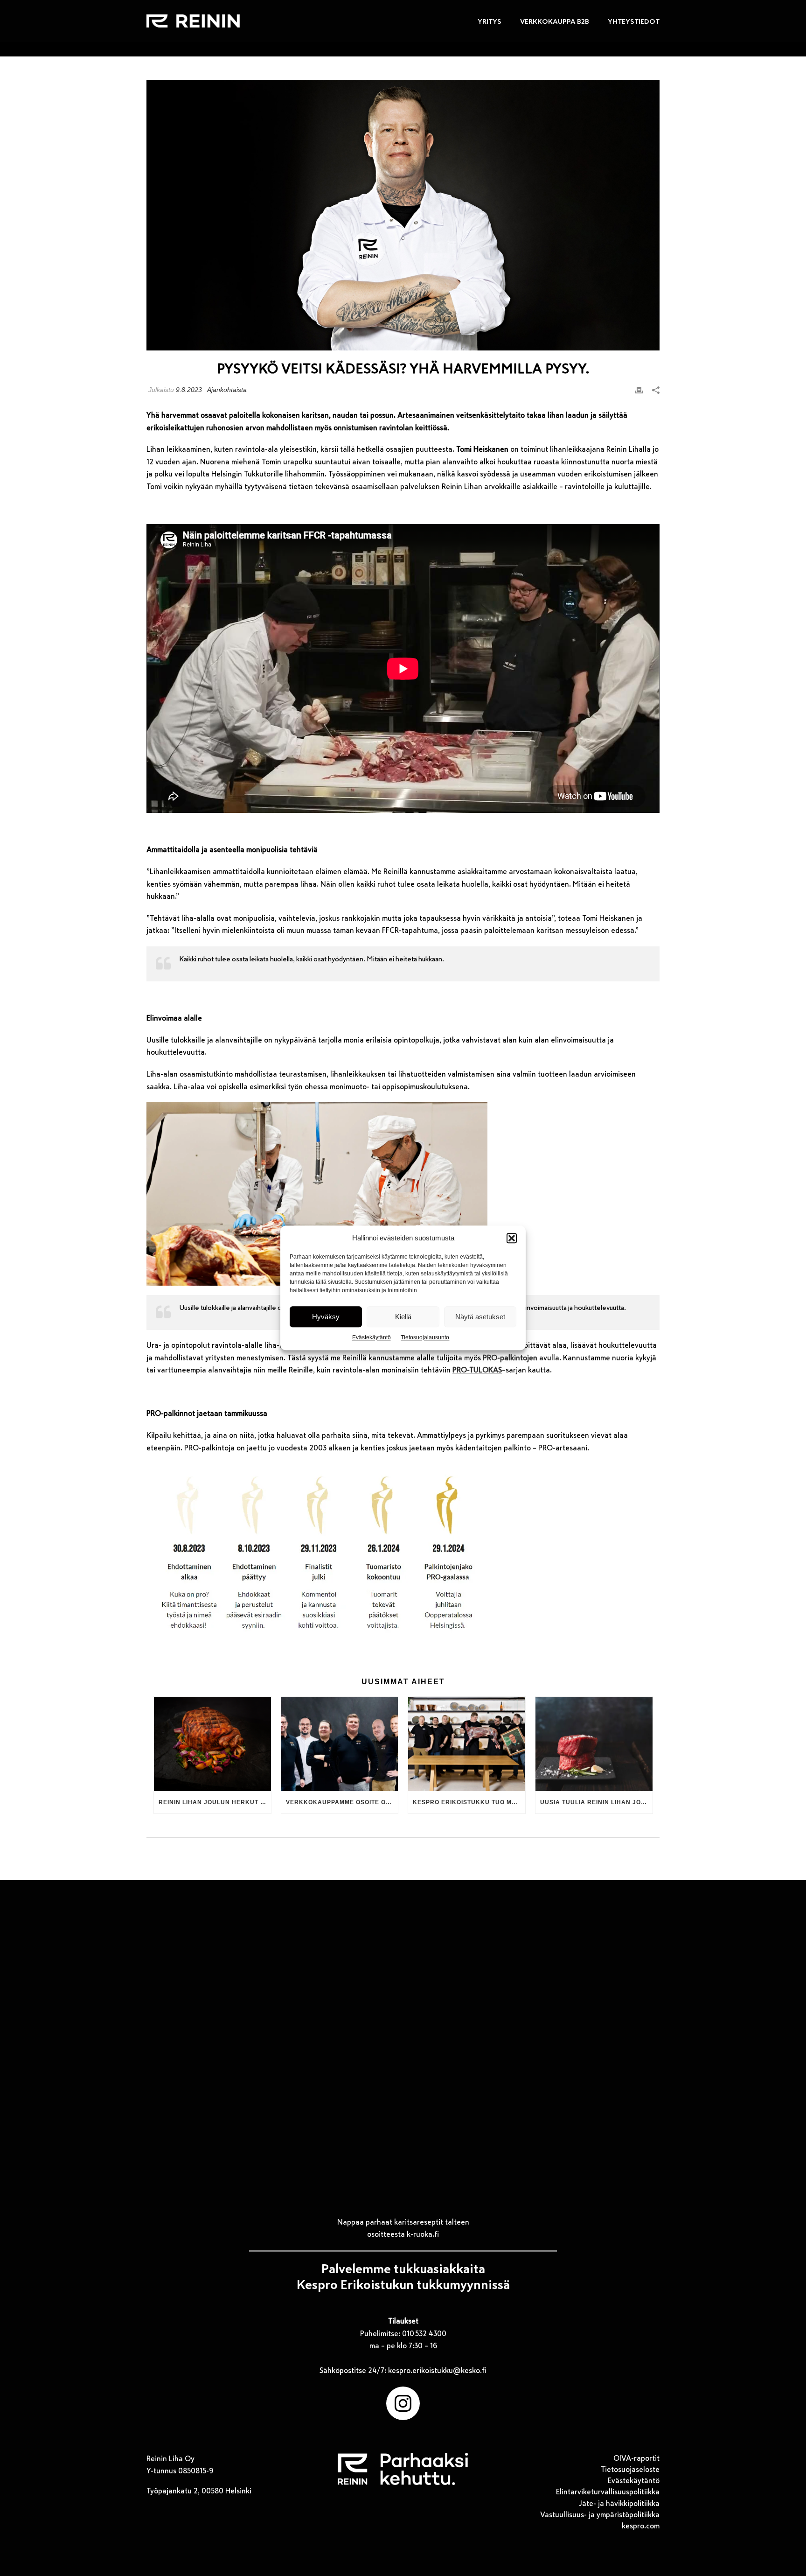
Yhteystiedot (634, 21)
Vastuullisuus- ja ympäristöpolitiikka (600, 2515)
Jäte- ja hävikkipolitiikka (619, 2504)
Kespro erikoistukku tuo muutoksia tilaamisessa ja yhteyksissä (469, 1802)
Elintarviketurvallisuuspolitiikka (608, 2492)
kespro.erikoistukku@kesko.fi (437, 2371)
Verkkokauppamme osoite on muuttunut (342, 1802)
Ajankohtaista (227, 390)
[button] (512, 1238)
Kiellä (403, 1317)
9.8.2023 (189, 390)
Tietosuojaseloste (630, 2470)
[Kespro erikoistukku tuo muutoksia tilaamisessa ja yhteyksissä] (467, 1744)
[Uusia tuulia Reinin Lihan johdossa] (594, 1744)
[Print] (639, 390)
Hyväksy (326, 1317)
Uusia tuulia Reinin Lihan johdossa (596, 1802)
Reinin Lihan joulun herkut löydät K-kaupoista (215, 1802)
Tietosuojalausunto (425, 1338)
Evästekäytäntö (372, 1338)
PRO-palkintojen (510, 1358)
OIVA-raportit (636, 2458)
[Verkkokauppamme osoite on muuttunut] (340, 1744)
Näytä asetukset (480, 1317)
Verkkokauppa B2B (555, 21)
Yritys (490, 21)
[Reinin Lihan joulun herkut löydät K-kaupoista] (212, 1744)
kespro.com (641, 2526)
